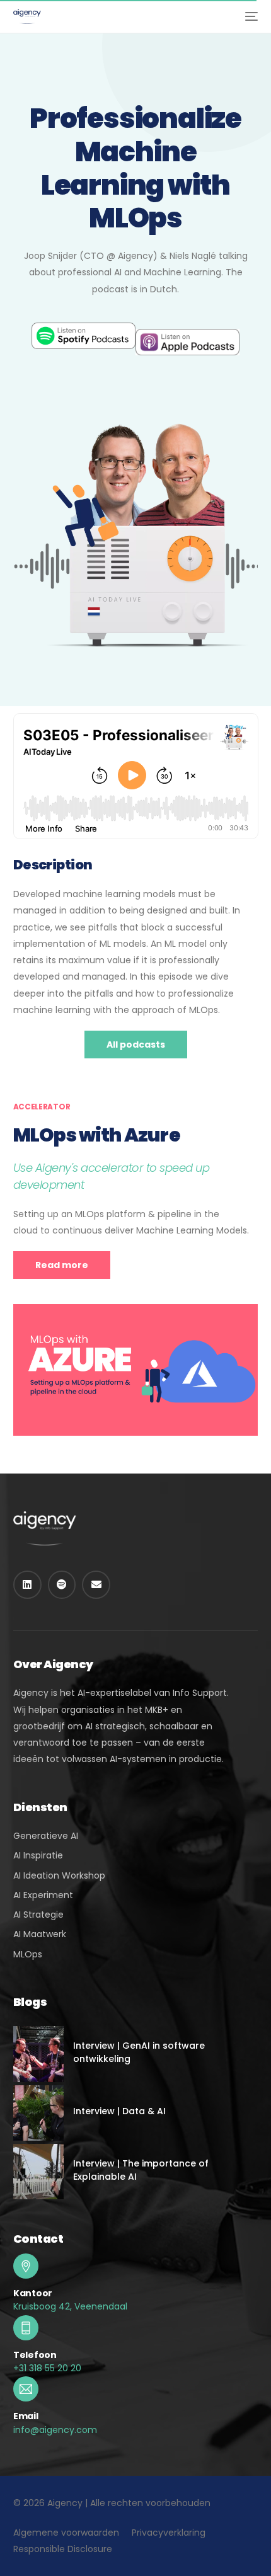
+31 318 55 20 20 (47, 2368)
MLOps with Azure (97, 1135)
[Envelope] (96, 1585)
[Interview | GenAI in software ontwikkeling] (38, 2054)
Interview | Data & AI (119, 2111)
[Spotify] (62, 1585)
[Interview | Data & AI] (38, 2113)
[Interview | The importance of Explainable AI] (38, 2172)
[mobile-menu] (250, 16)
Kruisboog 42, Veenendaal (70, 2306)
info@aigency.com (55, 2430)
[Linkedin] (27, 1585)
